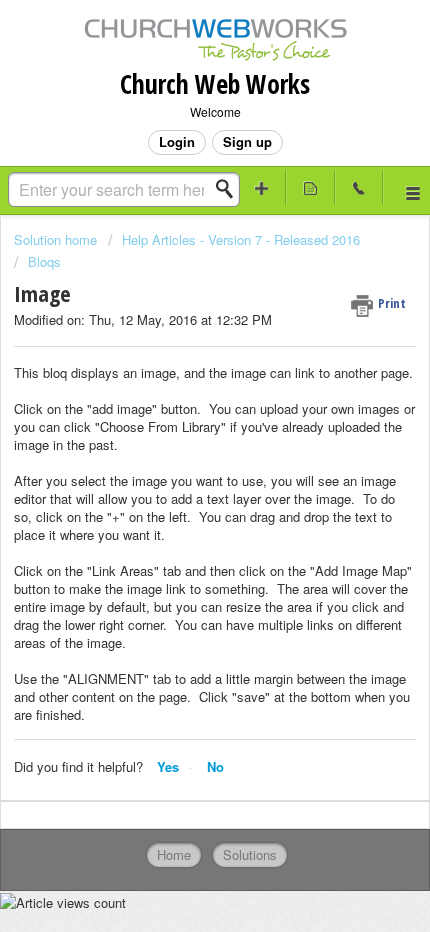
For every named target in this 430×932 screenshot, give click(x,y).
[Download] (178, 450)
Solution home (57, 239)
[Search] (230, 189)
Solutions (250, 854)
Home (174, 854)
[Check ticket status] (310, 187)
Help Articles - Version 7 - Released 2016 (241, 239)
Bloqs (44, 261)
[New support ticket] (262, 187)
